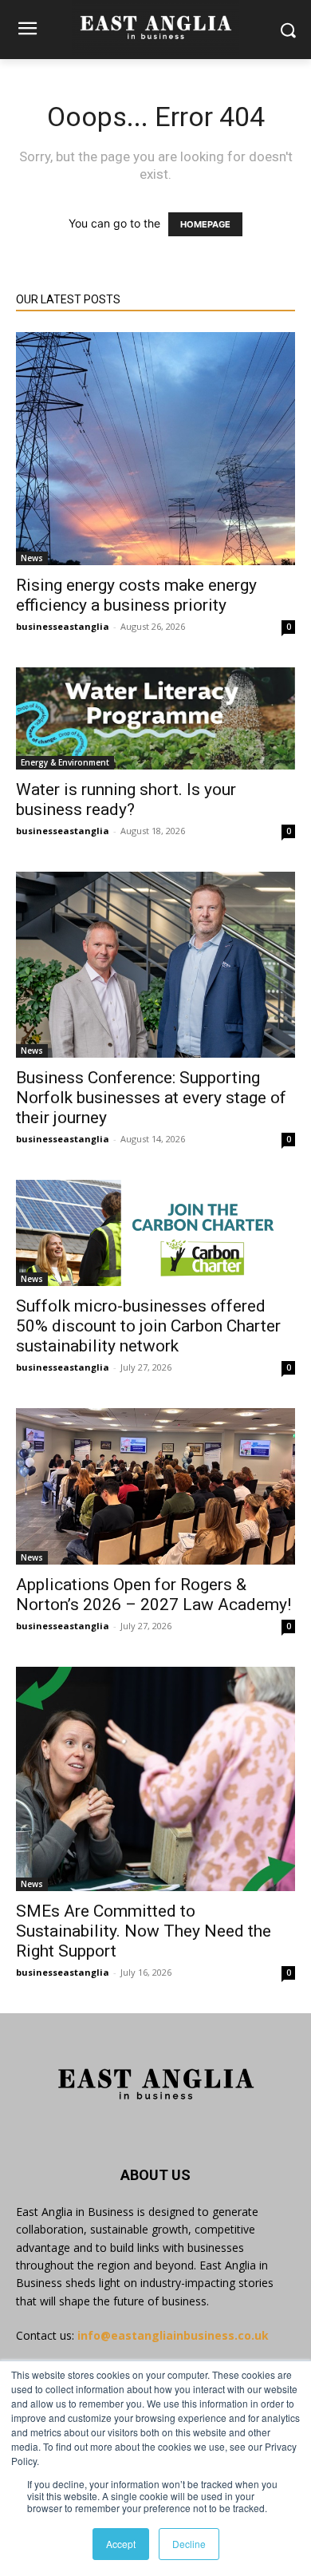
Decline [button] (189, 2544)
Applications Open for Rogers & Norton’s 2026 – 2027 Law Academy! (154, 1595)
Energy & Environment (65, 762)
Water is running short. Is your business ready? (126, 799)
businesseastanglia (63, 626)
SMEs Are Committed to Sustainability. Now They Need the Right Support (144, 1931)
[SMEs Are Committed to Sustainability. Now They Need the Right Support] (155, 1779)
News (32, 558)
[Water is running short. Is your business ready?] (155, 718)
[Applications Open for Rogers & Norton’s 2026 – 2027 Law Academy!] (155, 1486)
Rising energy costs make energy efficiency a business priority (136, 595)
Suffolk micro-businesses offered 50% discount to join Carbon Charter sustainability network (148, 1326)
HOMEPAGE (205, 224)
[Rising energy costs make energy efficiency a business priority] (155, 449)
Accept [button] (121, 2544)
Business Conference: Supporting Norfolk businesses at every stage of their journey (151, 1098)
